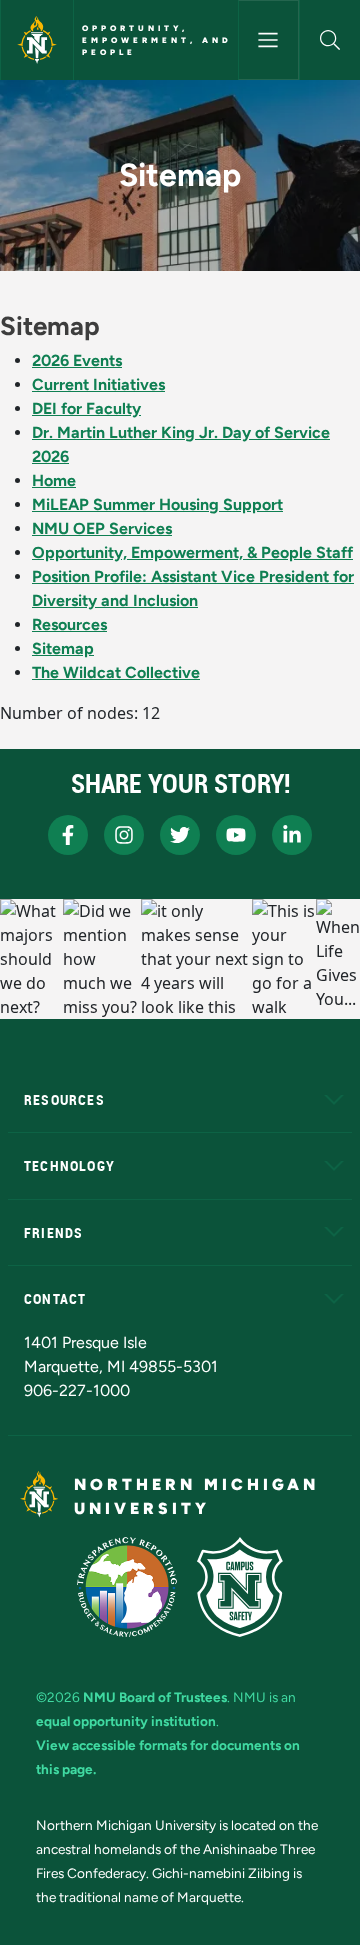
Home (54, 480)
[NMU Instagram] (124, 835)
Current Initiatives (98, 384)
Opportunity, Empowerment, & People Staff (192, 552)
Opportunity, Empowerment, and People (157, 40)
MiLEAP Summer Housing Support (157, 504)
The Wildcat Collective (116, 672)
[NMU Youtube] (236, 835)
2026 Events (77, 360)
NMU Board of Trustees (155, 1697)
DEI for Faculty (86, 408)
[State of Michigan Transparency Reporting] (127, 1587)
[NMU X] (180, 835)
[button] (330, 40)
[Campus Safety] (240, 1587)
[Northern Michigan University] (37, 40)
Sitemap (63, 648)
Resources (69, 624)
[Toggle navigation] (268, 40)
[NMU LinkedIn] (292, 835)
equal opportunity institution (126, 1721)
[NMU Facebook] (68, 835)
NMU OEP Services (102, 528)
